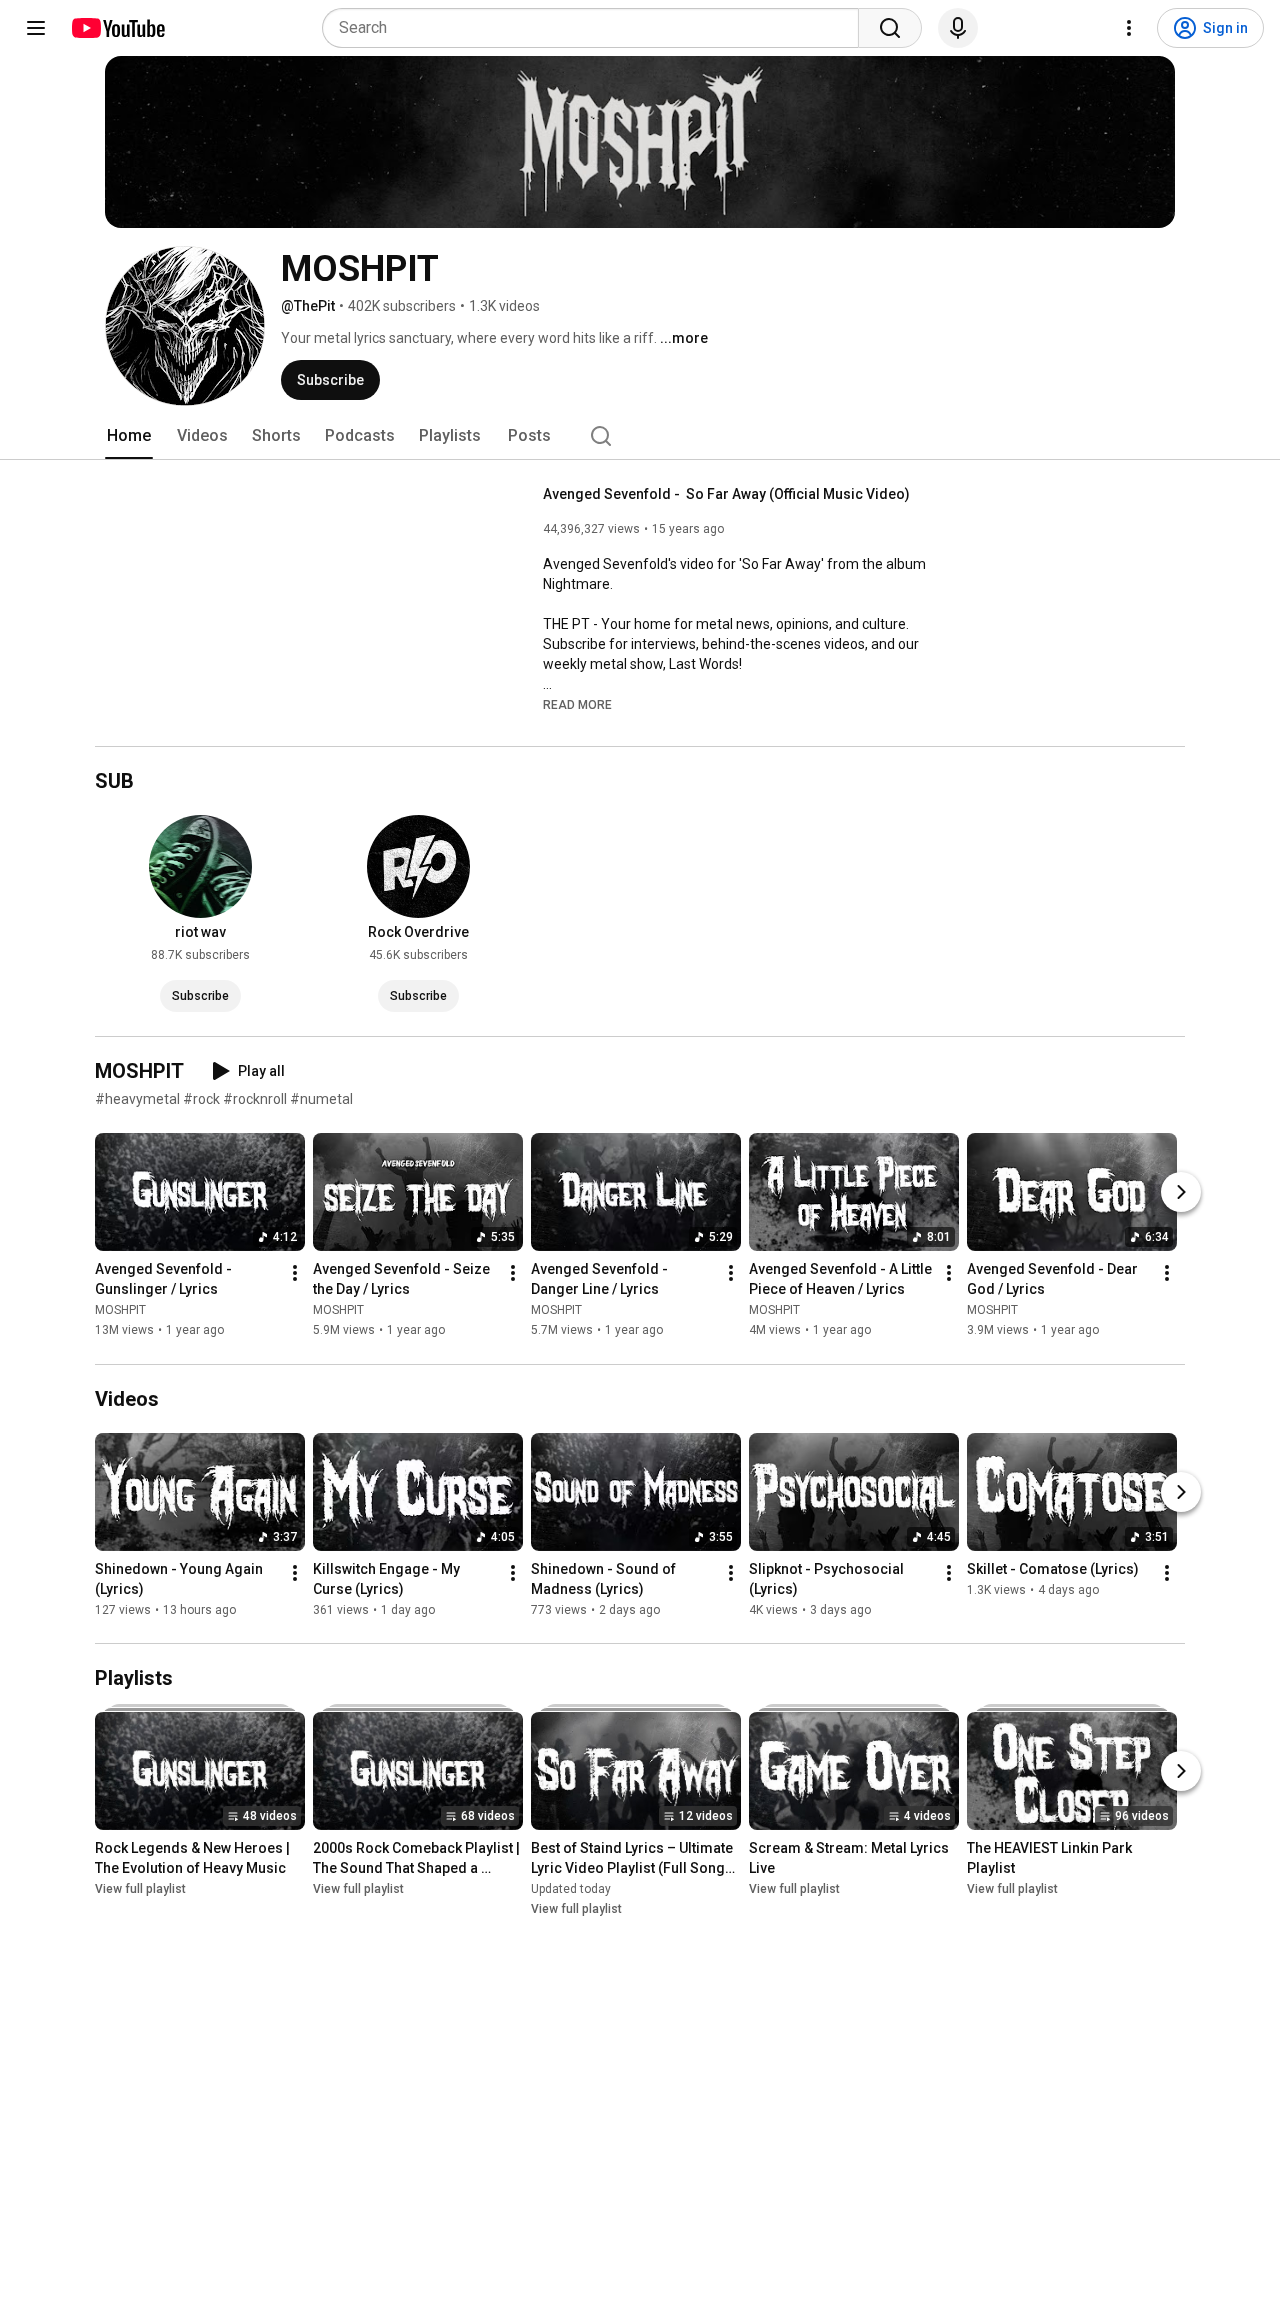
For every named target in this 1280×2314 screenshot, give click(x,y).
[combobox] (596, 28)
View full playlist (140, 1889)
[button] (577, 704)
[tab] (129, 436)
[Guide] (36, 28)
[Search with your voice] (958, 28)
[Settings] (1129, 28)
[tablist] (640, 436)
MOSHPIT (120, 1311)
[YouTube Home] (117, 28)
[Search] (890, 28)
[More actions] (295, 1274)
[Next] (1181, 1193)
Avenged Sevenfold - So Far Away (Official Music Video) (726, 494)
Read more (577, 705)
